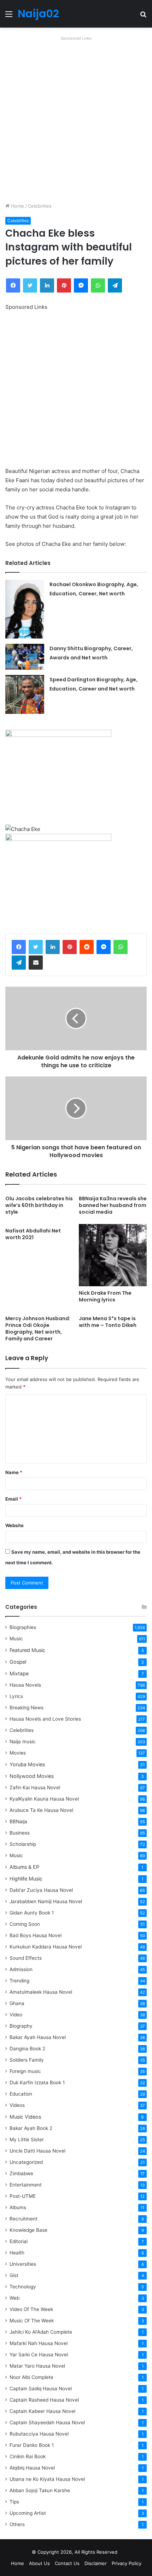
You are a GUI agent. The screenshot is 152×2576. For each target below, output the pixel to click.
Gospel (18, 1662)
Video (16, 2015)
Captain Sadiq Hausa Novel (41, 2389)
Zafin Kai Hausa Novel (35, 1787)
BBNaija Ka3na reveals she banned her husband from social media (113, 1205)
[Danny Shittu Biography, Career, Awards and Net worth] (25, 657)
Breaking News (27, 1708)
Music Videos (25, 2117)
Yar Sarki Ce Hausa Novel (39, 2355)
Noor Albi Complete (31, 2377)
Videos (17, 2105)
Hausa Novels (25, 1685)
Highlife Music (26, 1879)
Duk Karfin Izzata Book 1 (37, 2083)
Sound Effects (26, 1958)
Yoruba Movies (27, 1764)
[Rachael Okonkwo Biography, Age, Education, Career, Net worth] (25, 609)
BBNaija (18, 1821)
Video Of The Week (31, 2309)
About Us (39, 2563)
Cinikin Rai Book (28, 2456)
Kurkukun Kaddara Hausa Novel (46, 1947)
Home (17, 206)
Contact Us (67, 2563)
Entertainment (26, 2185)
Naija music (23, 1742)
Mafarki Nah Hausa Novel (39, 2343)
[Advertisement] (76, 119)
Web (14, 2298)
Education (21, 2094)
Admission (21, 1969)
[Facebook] (19, 947)
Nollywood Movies (32, 1776)
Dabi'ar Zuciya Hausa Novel (41, 1890)
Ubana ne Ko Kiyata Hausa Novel (47, 2479)
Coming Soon (25, 1924)
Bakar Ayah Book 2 (31, 2128)
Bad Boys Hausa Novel (36, 1935)
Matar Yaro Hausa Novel (37, 2366)
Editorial (19, 2241)
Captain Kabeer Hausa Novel (42, 2411)
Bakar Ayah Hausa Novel (38, 2037)
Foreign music (25, 2071)
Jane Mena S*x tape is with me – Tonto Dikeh (108, 1322)
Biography (21, 2026)
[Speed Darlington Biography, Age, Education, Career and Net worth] (25, 694)
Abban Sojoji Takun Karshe (40, 2490)
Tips (14, 2502)
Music (16, 1639)
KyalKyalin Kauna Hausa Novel (44, 1799)
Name (14, 1472)
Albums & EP (24, 1867)
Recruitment (24, 2219)
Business (20, 1833)
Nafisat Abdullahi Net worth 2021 (33, 1234)
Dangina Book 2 (27, 2049)
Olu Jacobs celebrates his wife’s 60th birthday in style (39, 1205)
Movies (18, 1753)
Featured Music (27, 1650)
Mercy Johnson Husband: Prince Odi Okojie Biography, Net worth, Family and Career (38, 1329)
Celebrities (40, 206)
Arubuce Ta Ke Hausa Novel (41, 1810)
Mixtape (19, 1673)
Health (17, 2253)
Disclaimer (96, 2563)
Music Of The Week (32, 2321)
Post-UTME (23, 2196)
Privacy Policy (127, 2563)
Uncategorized (26, 2162)
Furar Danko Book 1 (32, 2445)
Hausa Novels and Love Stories (45, 1719)
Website (14, 1525)
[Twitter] (36, 947)
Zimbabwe (21, 2173)
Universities (23, 2264)
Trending (19, 1981)
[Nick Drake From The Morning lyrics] (113, 1255)
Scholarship (23, 1844)
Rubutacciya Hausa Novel (39, 2434)
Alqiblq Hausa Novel (32, 2468)
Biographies (23, 1627)
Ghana (17, 2003)
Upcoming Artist (28, 2513)
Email (13, 1499)
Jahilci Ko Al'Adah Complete (41, 2332)
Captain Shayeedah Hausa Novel (47, 2422)
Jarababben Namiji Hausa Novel (46, 1901)
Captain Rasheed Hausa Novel (44, 2400)
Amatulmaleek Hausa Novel (41, 1992)
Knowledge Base (28, 2230)
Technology (23, 2287)
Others (17, 2524)
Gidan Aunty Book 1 (32, 1913)
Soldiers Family (27, 2060)
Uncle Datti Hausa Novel (37, 2151)
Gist (14, 2275)
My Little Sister (27, 2139)
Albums (18, 2207)
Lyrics (16, 1696)
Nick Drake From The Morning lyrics (105, 1296)
